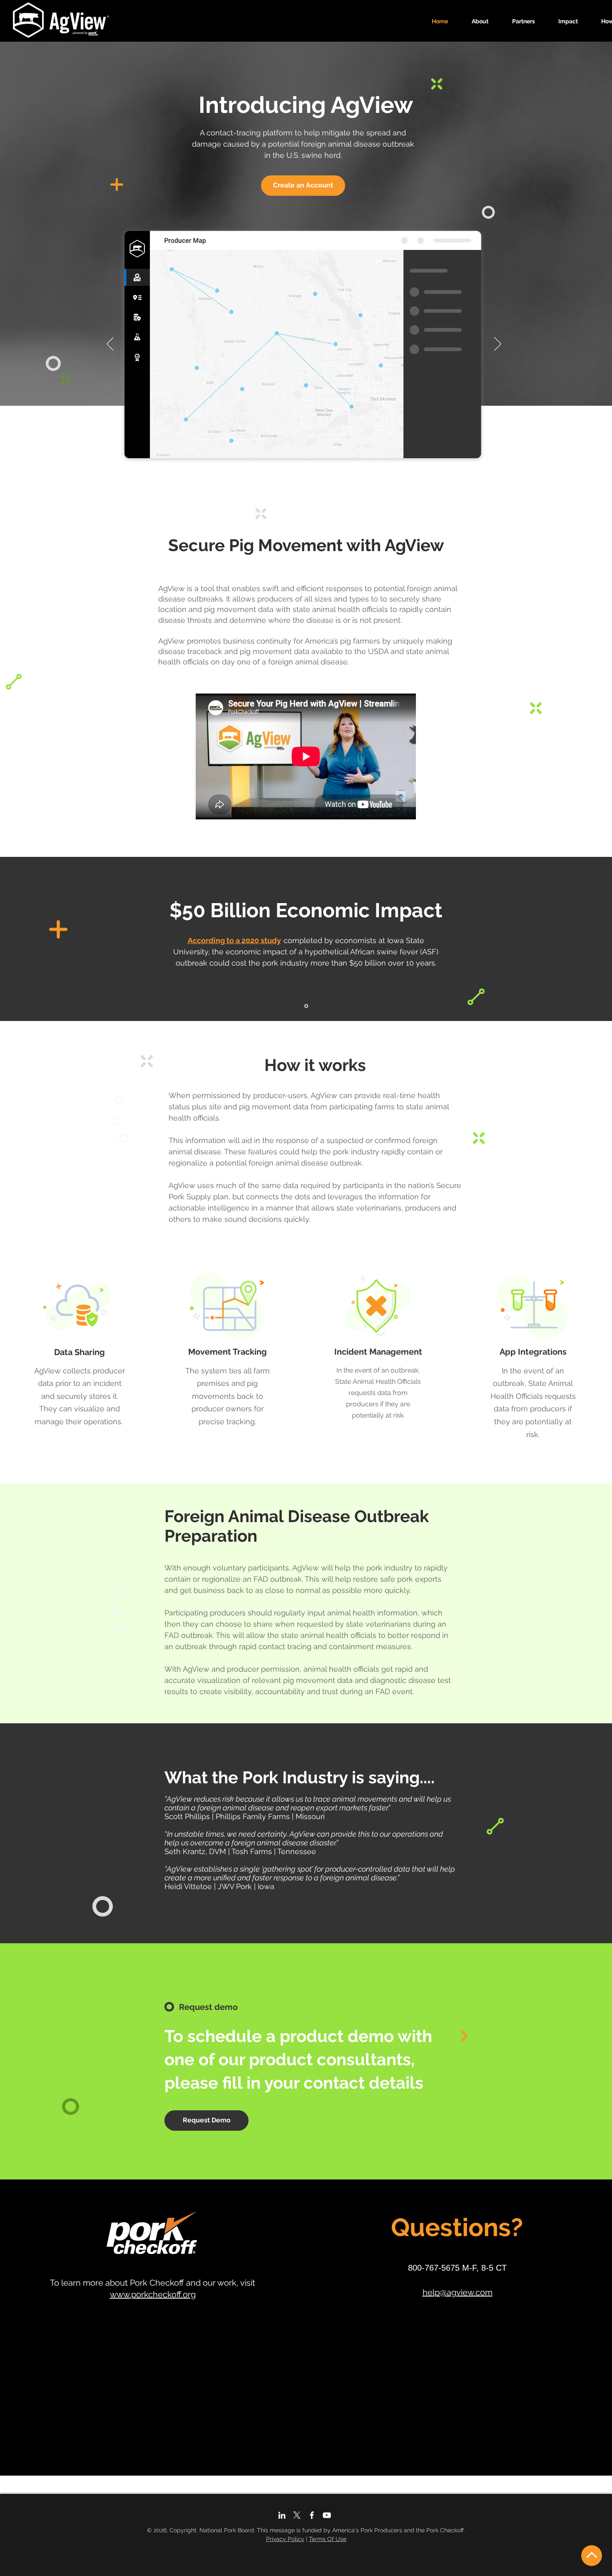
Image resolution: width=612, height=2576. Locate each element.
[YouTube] (327, 2515)
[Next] (498, 344)
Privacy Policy (285, 2539)
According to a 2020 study (234, 940)
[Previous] (110, 344)
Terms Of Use (328, 2539)
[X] (297, 2515)
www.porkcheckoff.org (153, 2294)
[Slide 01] (306, 1006)
